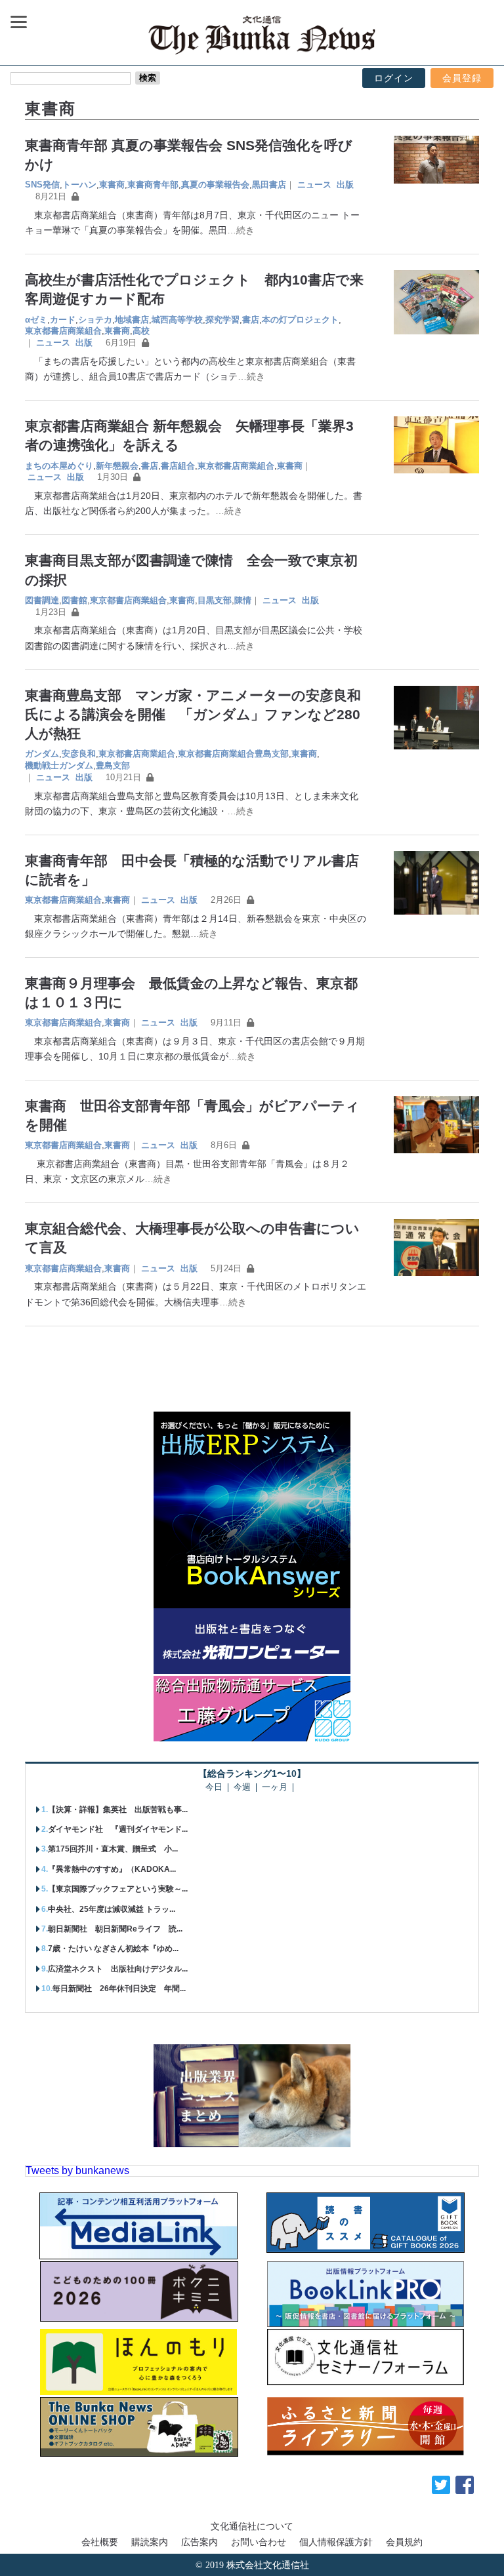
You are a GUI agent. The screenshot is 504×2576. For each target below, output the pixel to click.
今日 (214, 1788)
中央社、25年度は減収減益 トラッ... (112, 1909)
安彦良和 (79, 754)
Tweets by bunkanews (77, 2170)
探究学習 (222, 320)
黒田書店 (269, 185)
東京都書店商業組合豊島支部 (233, 754)
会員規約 (404, 2542)
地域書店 (132, 320)
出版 (345, 185)
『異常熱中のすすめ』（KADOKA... (112, 1869)
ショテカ (95, 320)
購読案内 (150, 2542)
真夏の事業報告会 (215, 185)
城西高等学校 (177, 320)
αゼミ (36, 320)
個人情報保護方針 (336, 2542)
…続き (241, 230)
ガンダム (42, 754)
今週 (242, 1788)
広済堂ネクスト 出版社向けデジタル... (118, 1969)
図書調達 (42, 600)
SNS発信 (42, 185)
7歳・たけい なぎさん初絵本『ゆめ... (113, 1949)
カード (63, 320)
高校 (141, 331)
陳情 (243, 600)
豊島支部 (113, 765)
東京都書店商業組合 (63, 331)
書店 (251, 320)
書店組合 (178, 466)
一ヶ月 (275, 1788)
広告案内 (199, 2542)
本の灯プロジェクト (300, 320)
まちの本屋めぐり (59, 466)
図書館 (74, 600)
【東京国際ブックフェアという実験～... (118, 1889)
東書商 (112, 185)
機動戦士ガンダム (59, 765)
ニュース (314, 185)
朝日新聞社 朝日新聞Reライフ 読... (115, 1929)
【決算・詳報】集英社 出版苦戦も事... (118, 1810)
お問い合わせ (259, 2542)
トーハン (79, 185)
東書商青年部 (153, 185)
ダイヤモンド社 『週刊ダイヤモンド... (118, 1829)
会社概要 (100, 2542)
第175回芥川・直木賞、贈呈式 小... (113, 1849)
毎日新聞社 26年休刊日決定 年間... (119, 1989)
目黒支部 (215, 600)
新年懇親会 (117, 466)
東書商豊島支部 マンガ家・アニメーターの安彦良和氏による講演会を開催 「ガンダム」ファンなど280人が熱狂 (193, 714)
